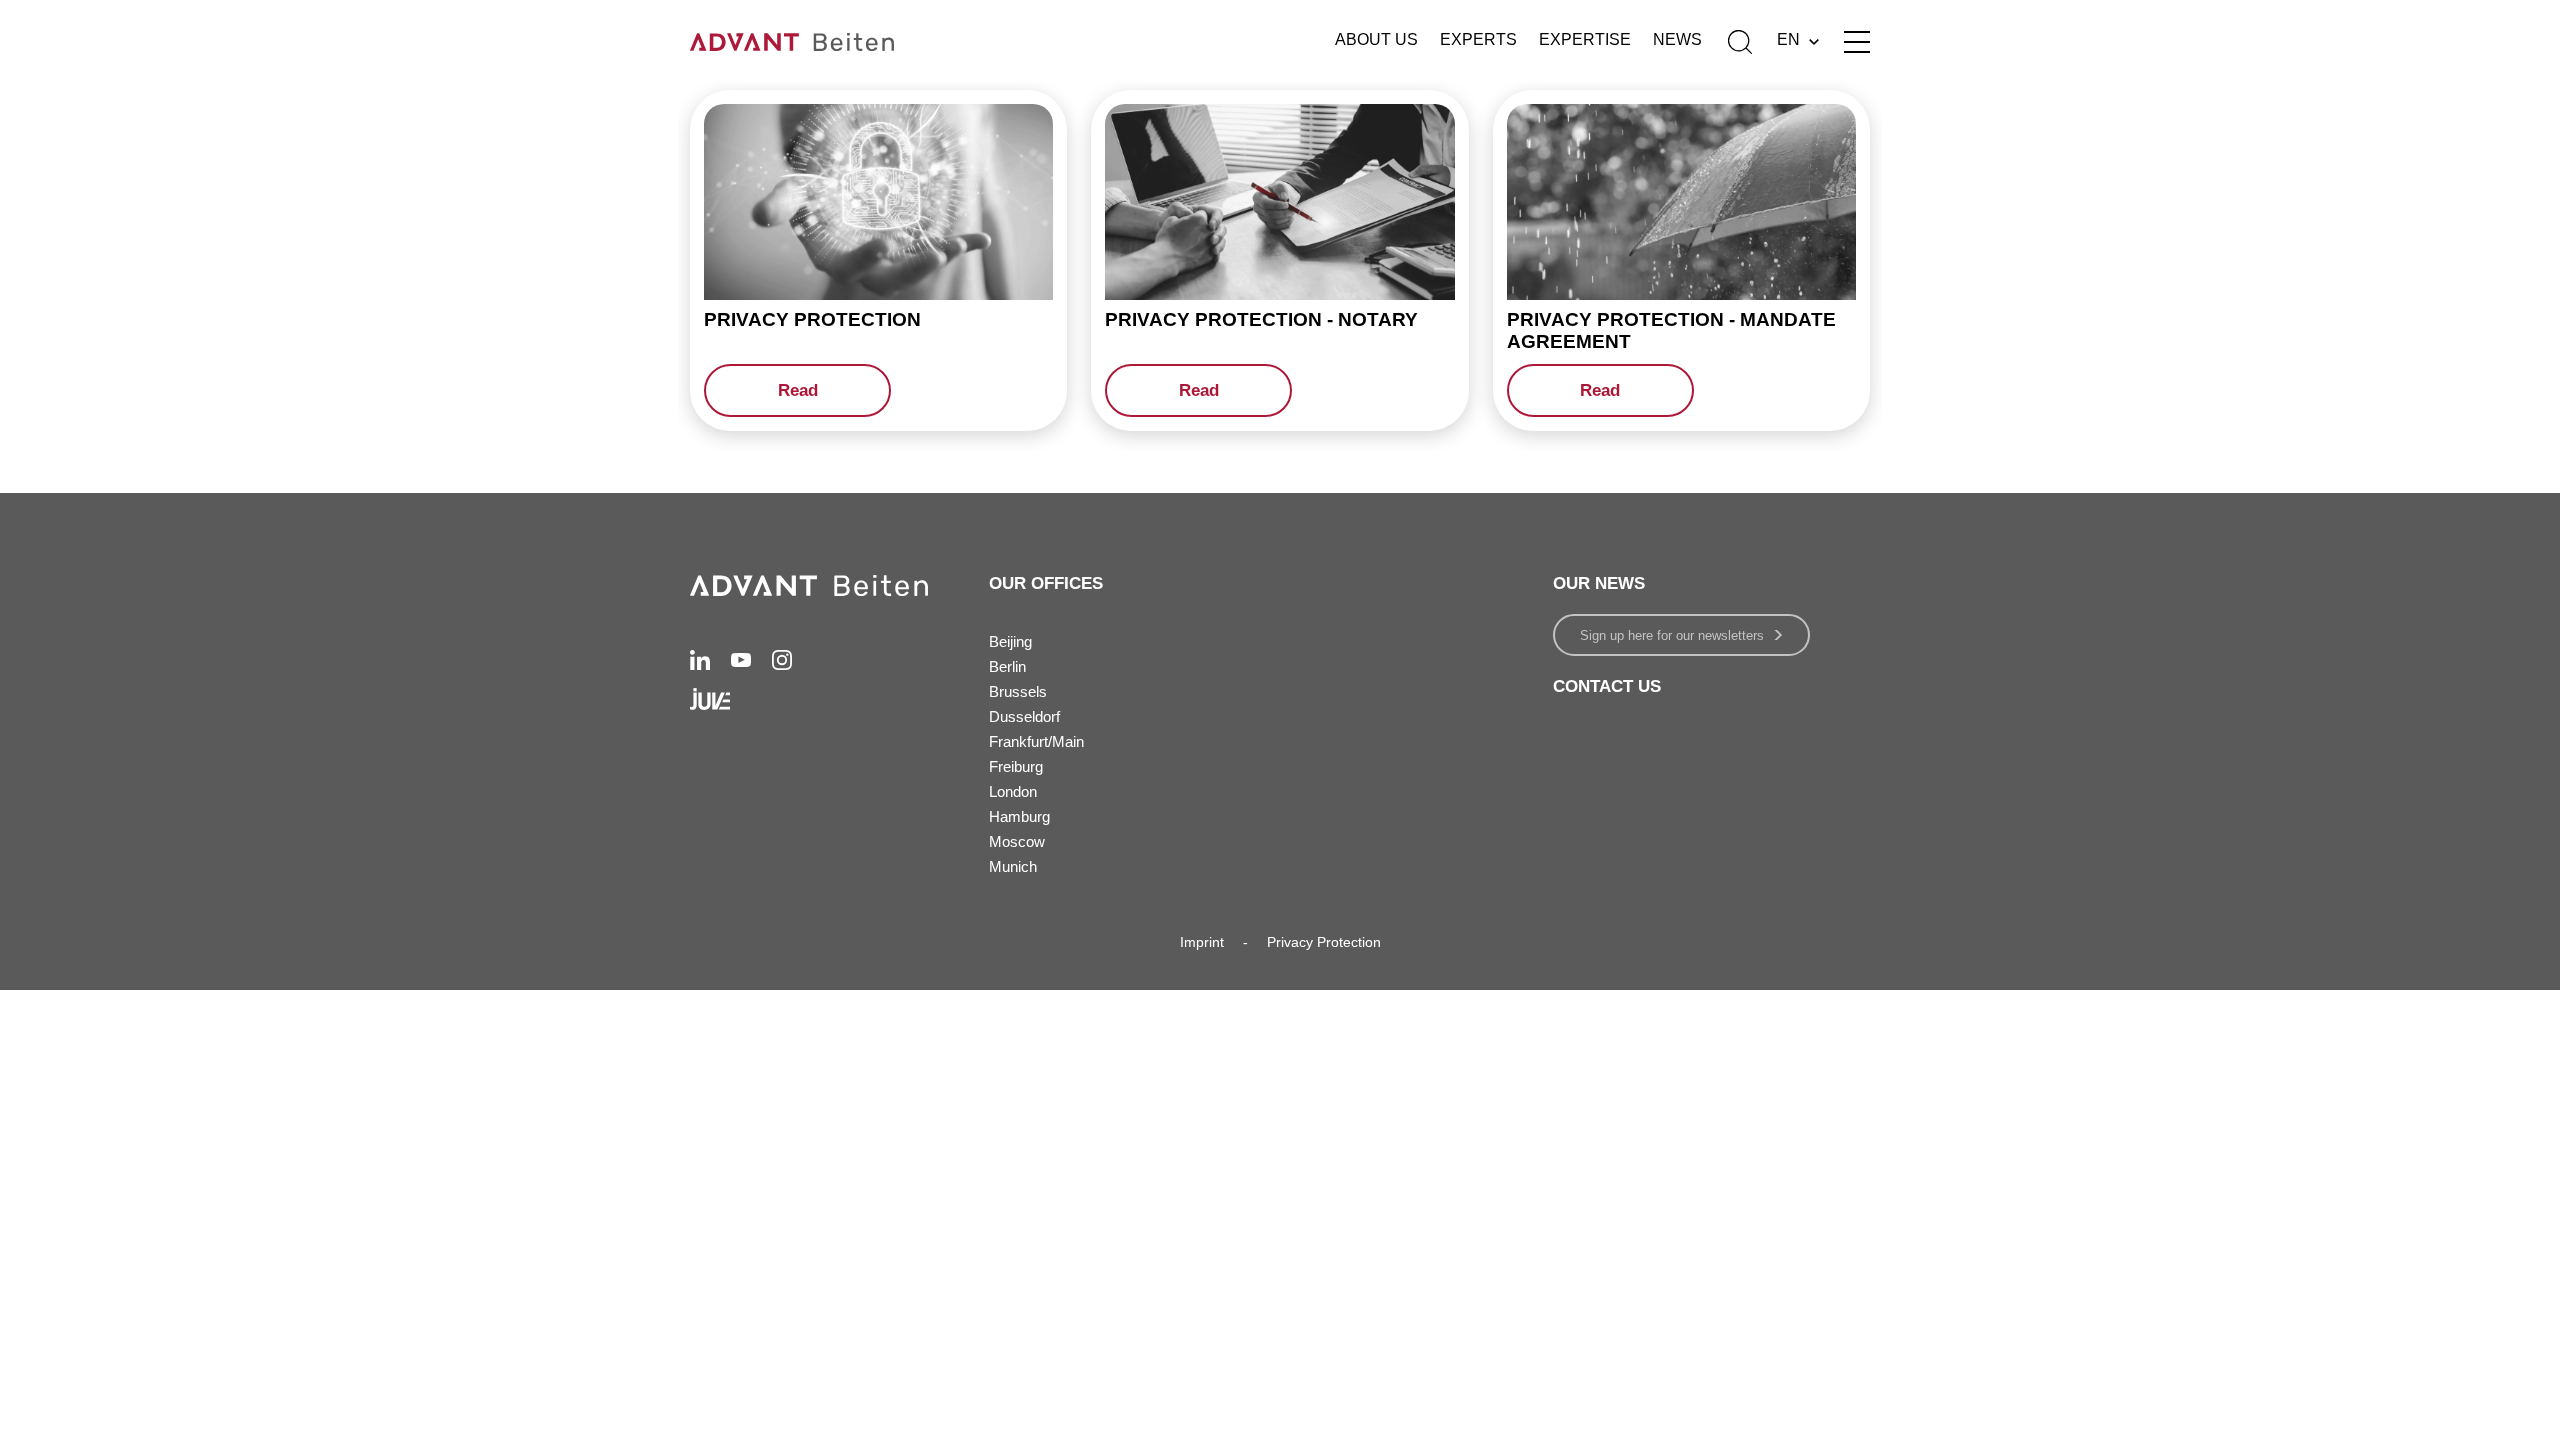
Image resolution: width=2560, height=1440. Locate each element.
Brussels (1018, 691)
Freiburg (1016, 766)
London (1013, 791)
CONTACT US (1607, 686)
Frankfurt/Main (1036, 741)
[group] (878, 260)
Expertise (1585, 39)
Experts (1478, 39)
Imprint (1202, 942)
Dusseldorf (1024, 716)
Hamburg (1019, 816)
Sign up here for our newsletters (1672, 635)
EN (1788, 39)
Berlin (1007, 666)
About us (1376, 39)
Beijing (1010, 641)
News (1677, 39)
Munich (1013, 866)
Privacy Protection (1324, 942)
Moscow (1017, 841)
